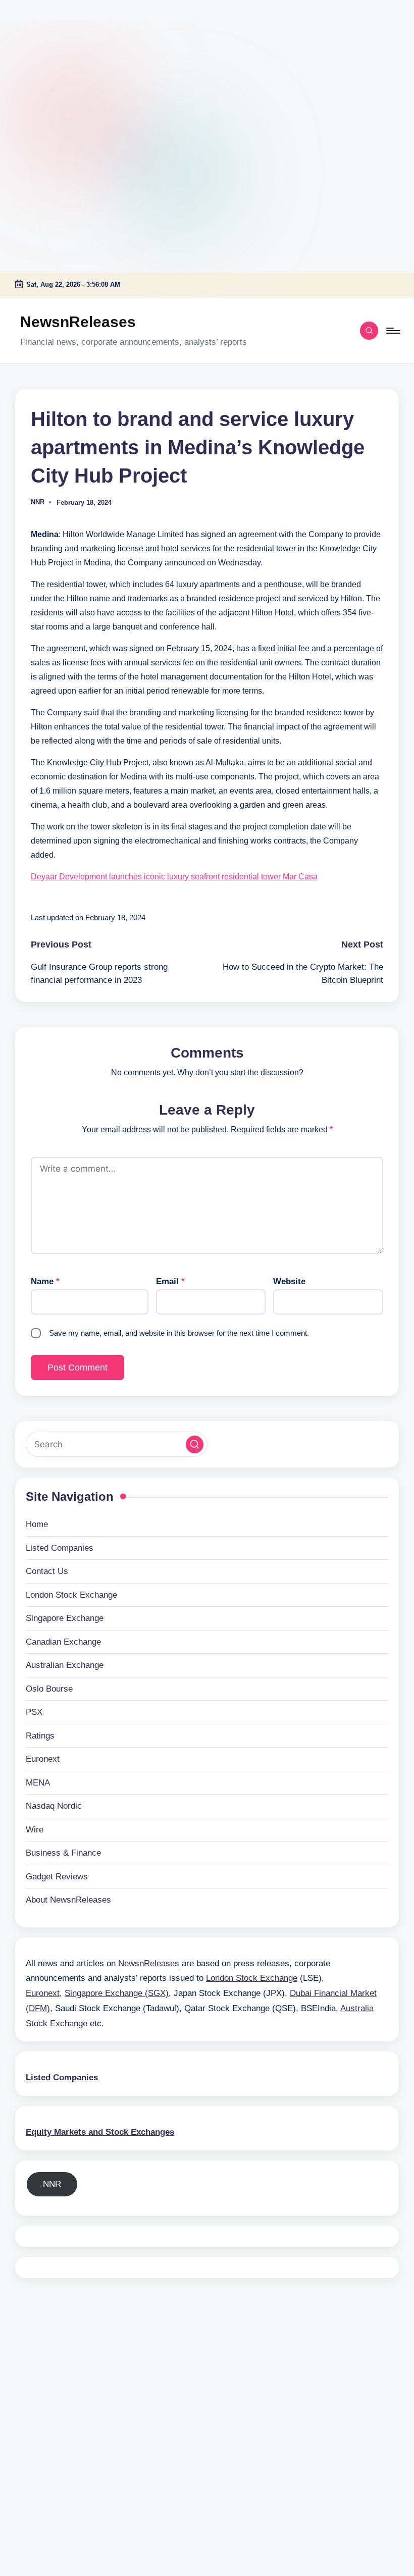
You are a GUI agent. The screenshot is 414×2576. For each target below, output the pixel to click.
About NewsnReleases (68, 1900)
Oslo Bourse (49, 1689)
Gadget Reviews (57, 1877)
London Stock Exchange (71, 1595)
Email (170, 1281)
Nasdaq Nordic (54, 1806)
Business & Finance (63, 1853)
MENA (38, 1783)
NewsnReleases (78, 322)
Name (45, 1281)
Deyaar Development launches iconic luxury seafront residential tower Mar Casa (174, 877)
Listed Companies (60, 1548)
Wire (35, 1830)
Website (289, 1281)
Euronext (43, 1759)
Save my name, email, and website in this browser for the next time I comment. (179, 1333)
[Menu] (393, 331)
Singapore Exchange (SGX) (117, 1993)
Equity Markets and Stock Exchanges (100, 2132)
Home (37, 1524)
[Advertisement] (63, 63)
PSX (34, 1712)
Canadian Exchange (63, 1642)
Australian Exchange (65, 1665)
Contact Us (47, 1571)
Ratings (40, 1736)
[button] (195, 1444)
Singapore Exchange (65, 1618)
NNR (52, 2184)
